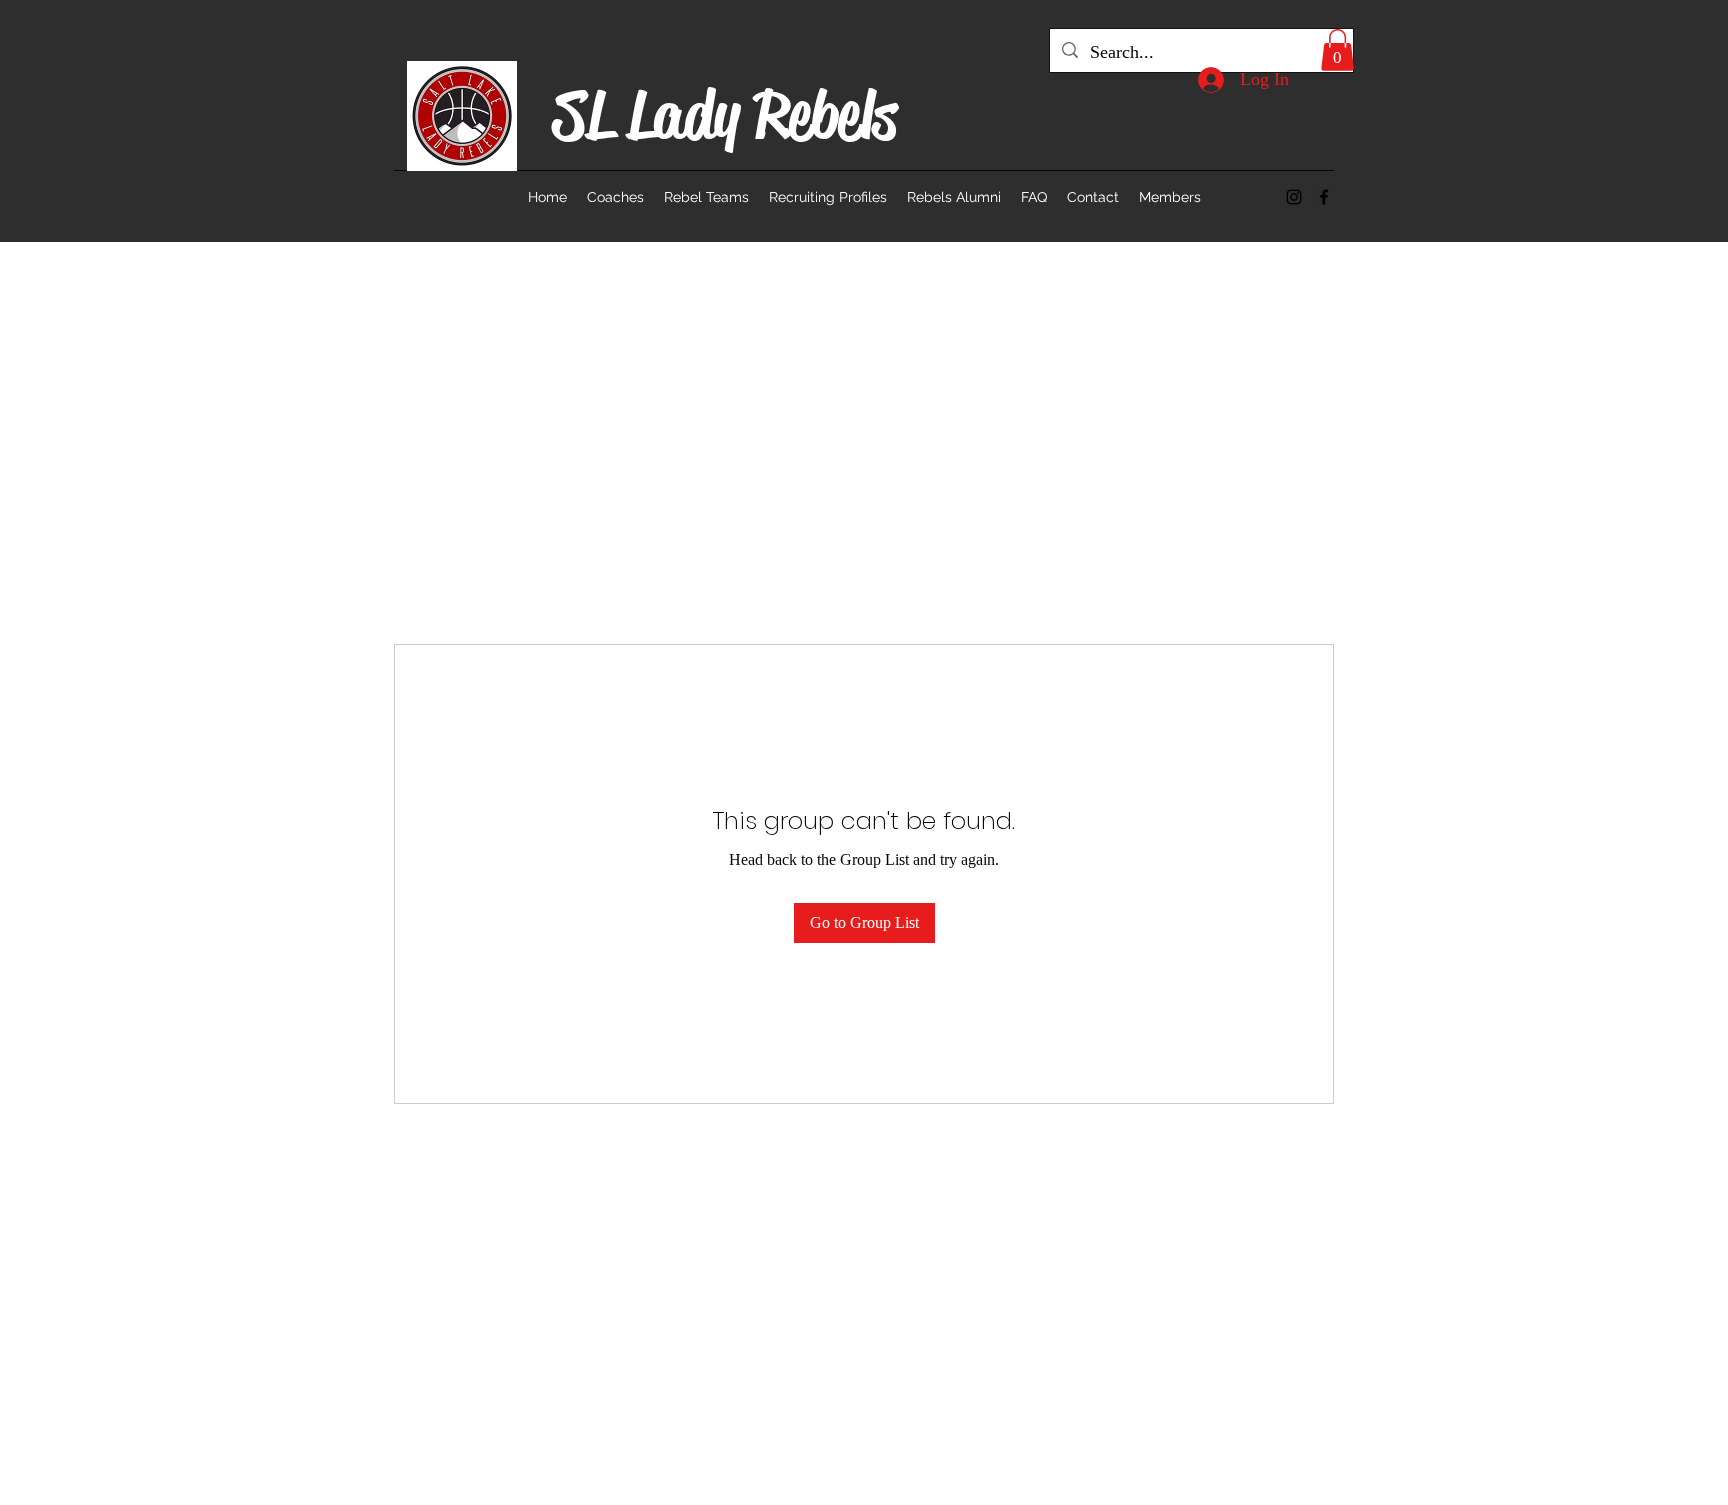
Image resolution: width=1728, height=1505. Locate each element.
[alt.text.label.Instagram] (1294, 197)
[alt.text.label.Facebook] (1324, 197)
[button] (1337, 50)
